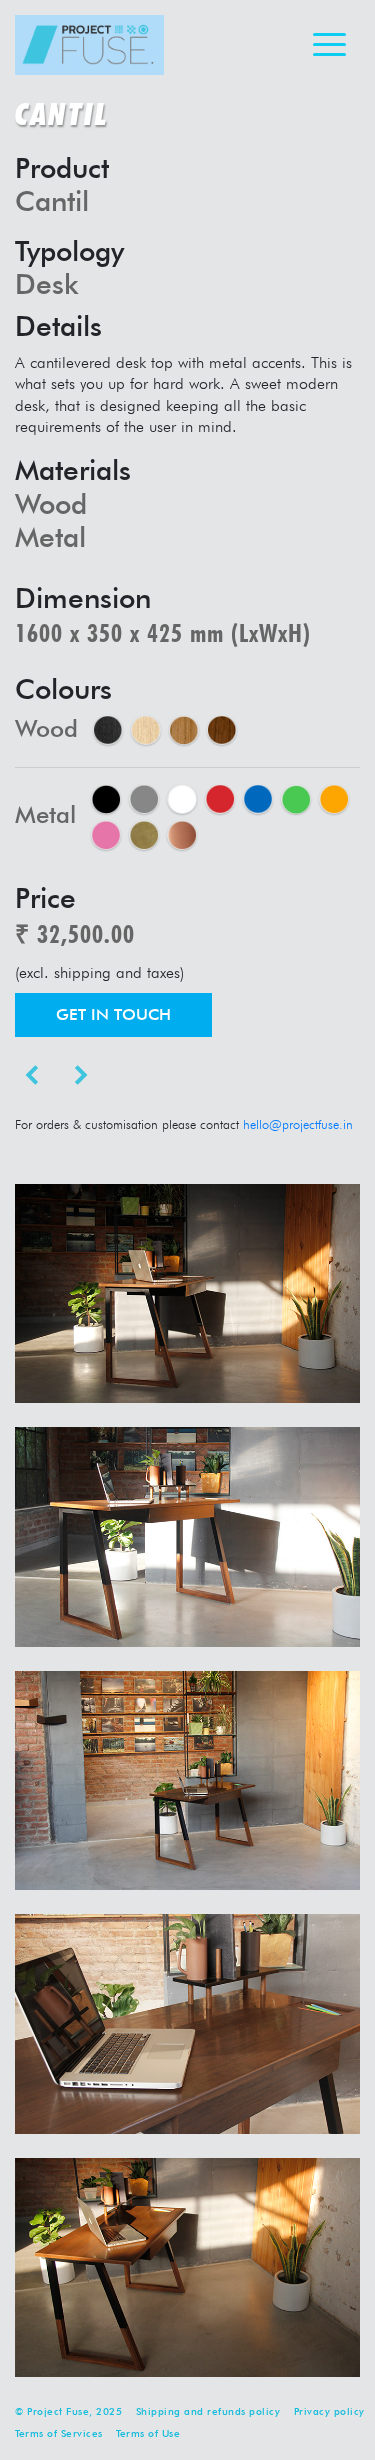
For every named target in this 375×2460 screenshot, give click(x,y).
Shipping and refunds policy (208, 2411)
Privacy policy (329, 2411)
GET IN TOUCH (113, 1014)
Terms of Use (148, 2433)
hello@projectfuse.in (298, 1124)
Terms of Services (59, 2433)
